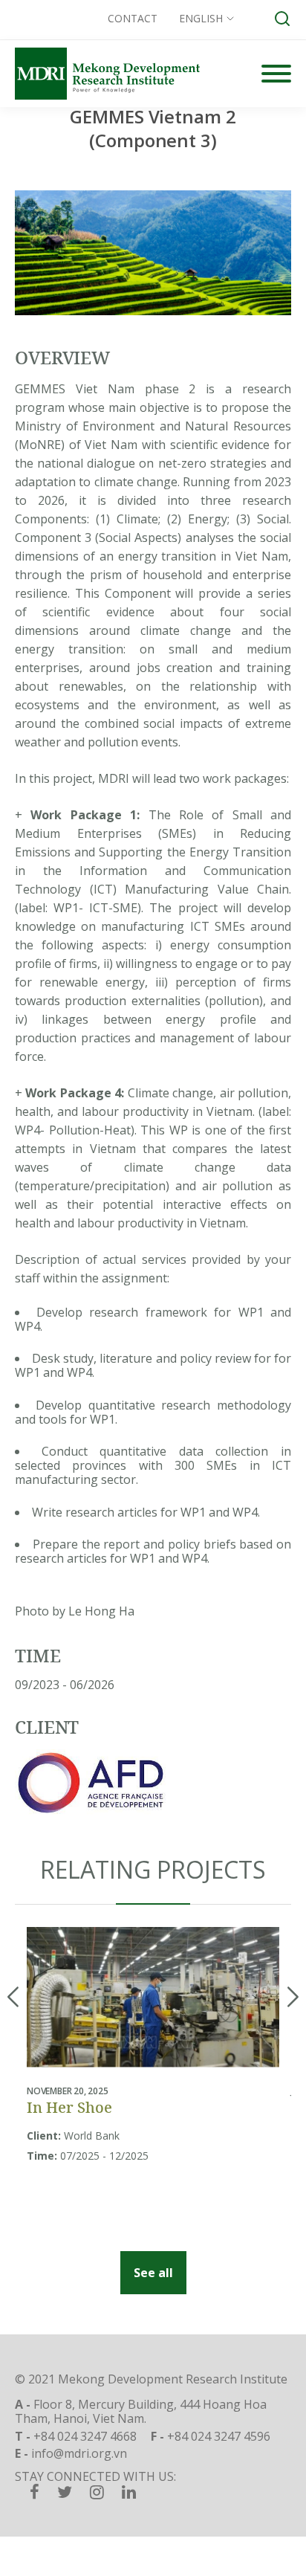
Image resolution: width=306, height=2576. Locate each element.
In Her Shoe (69, 2107)
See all (153, 2273)
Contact (133, 18)
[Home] (107, 74)
